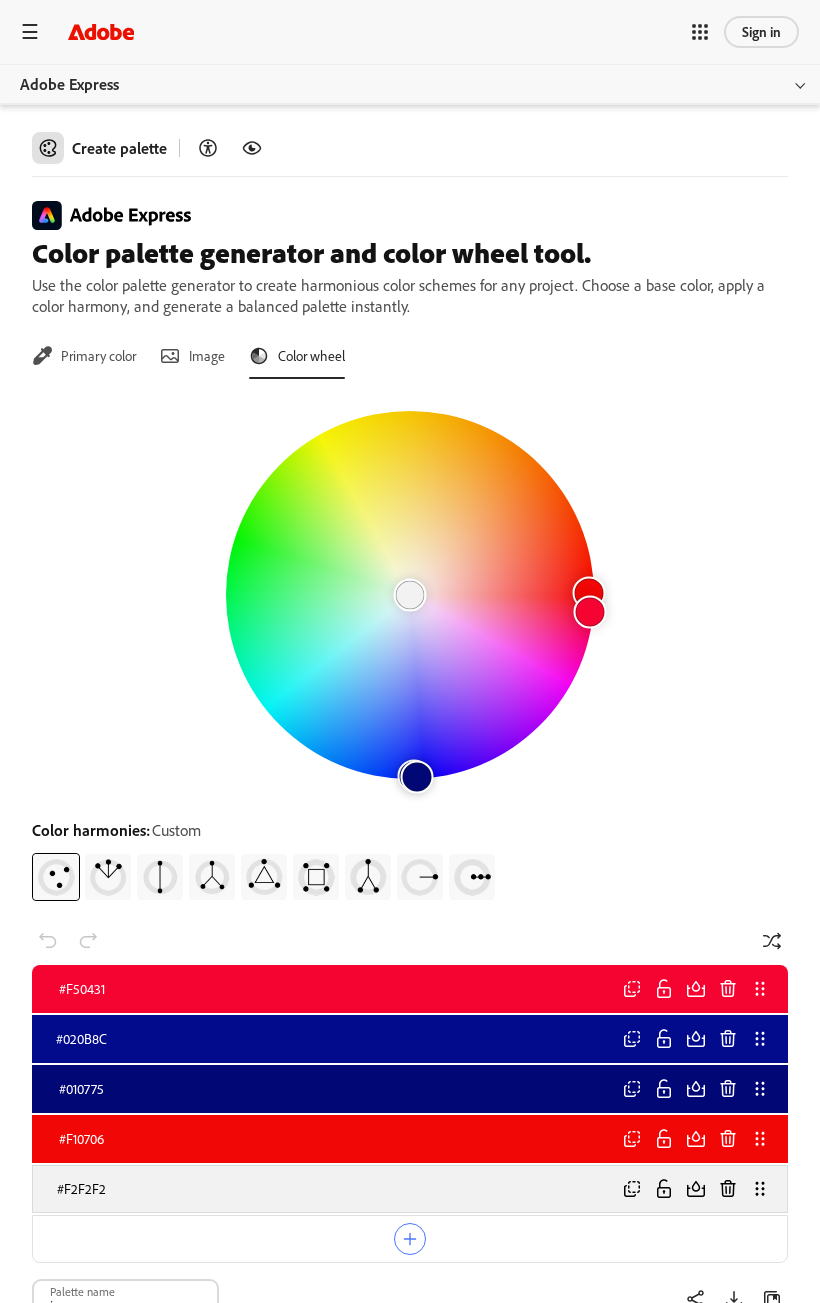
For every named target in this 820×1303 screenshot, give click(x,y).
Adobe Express (69, 84)
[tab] (84, 356)
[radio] (56, 877)
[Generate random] (772, 941)
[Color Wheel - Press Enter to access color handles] (410, 595)
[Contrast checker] (208, 148)
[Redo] (88, 941)
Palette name (82, 1291)
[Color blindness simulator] (252, 148)
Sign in (761, 31)
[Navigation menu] (30, 31)
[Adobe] (101, 31)
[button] (700, 32)
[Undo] (48, 941)
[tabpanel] (410, 648)
